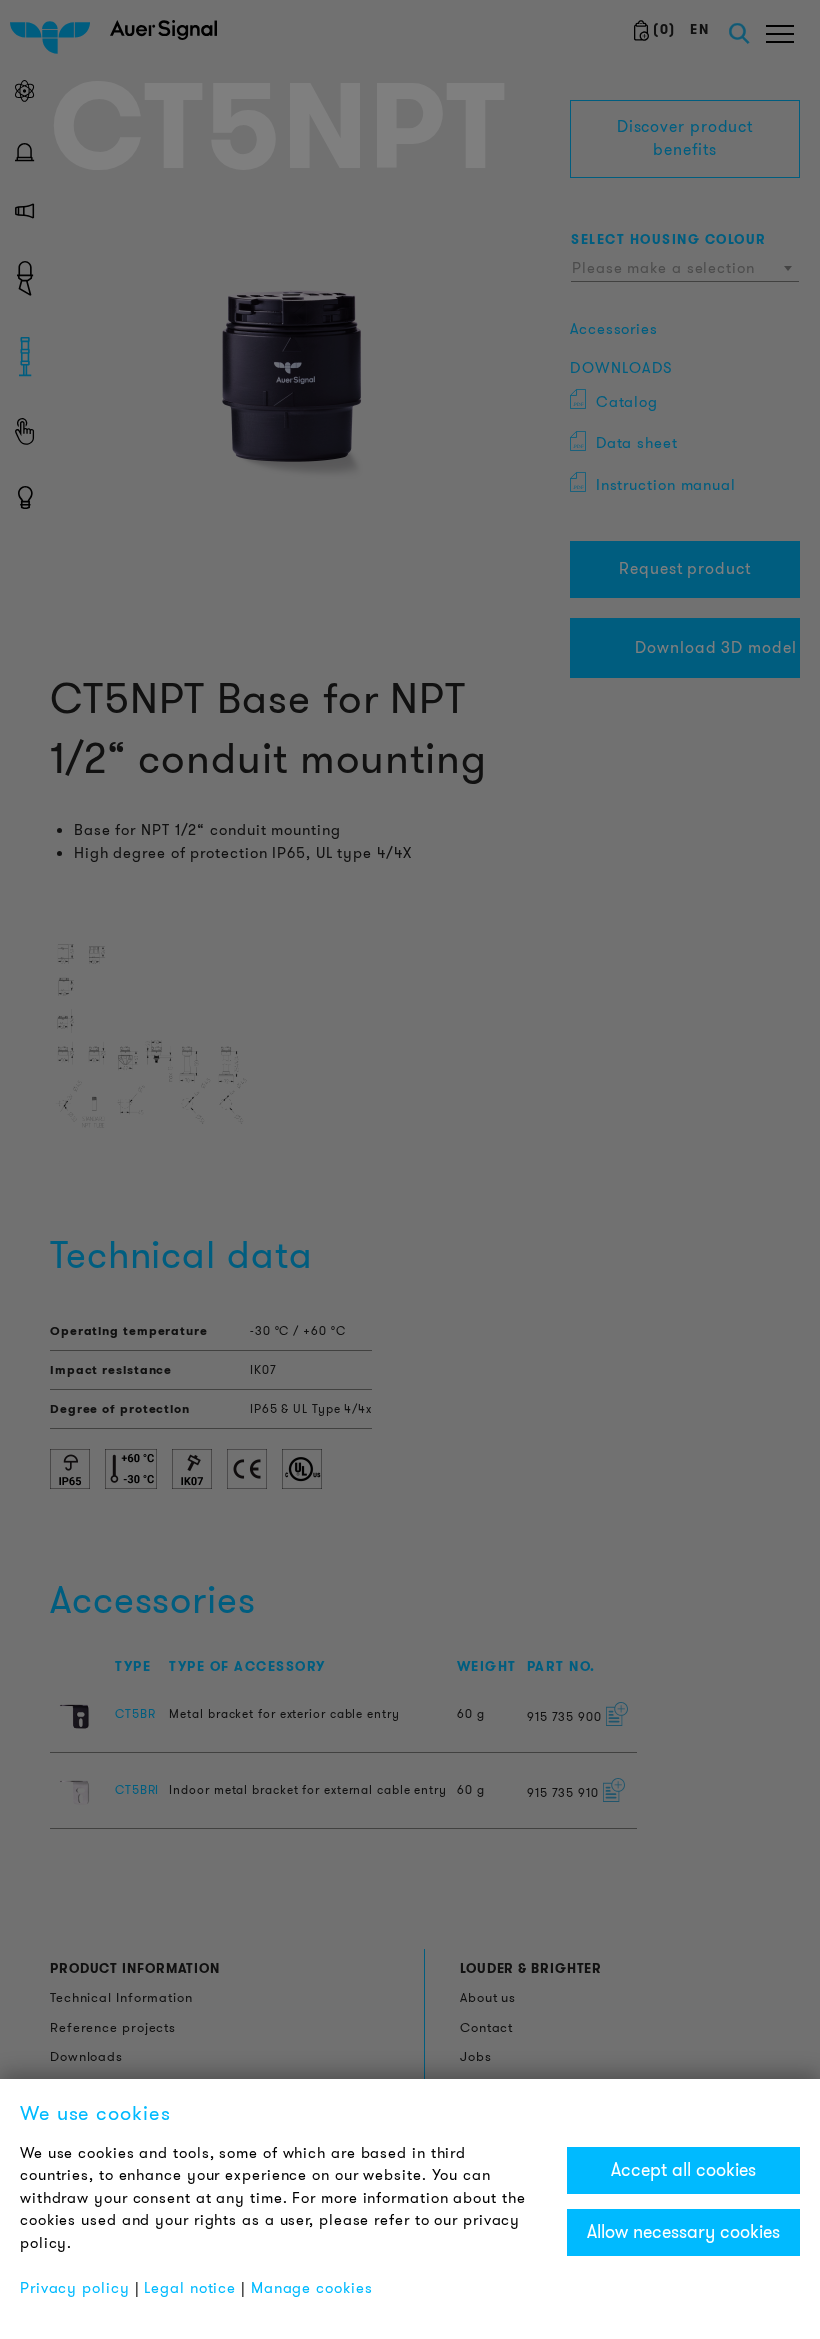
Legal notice (190, 2288)
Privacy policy (75, 2288)
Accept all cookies (683, 2170)
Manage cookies (312, 2288)
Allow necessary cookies (683, 2232)
